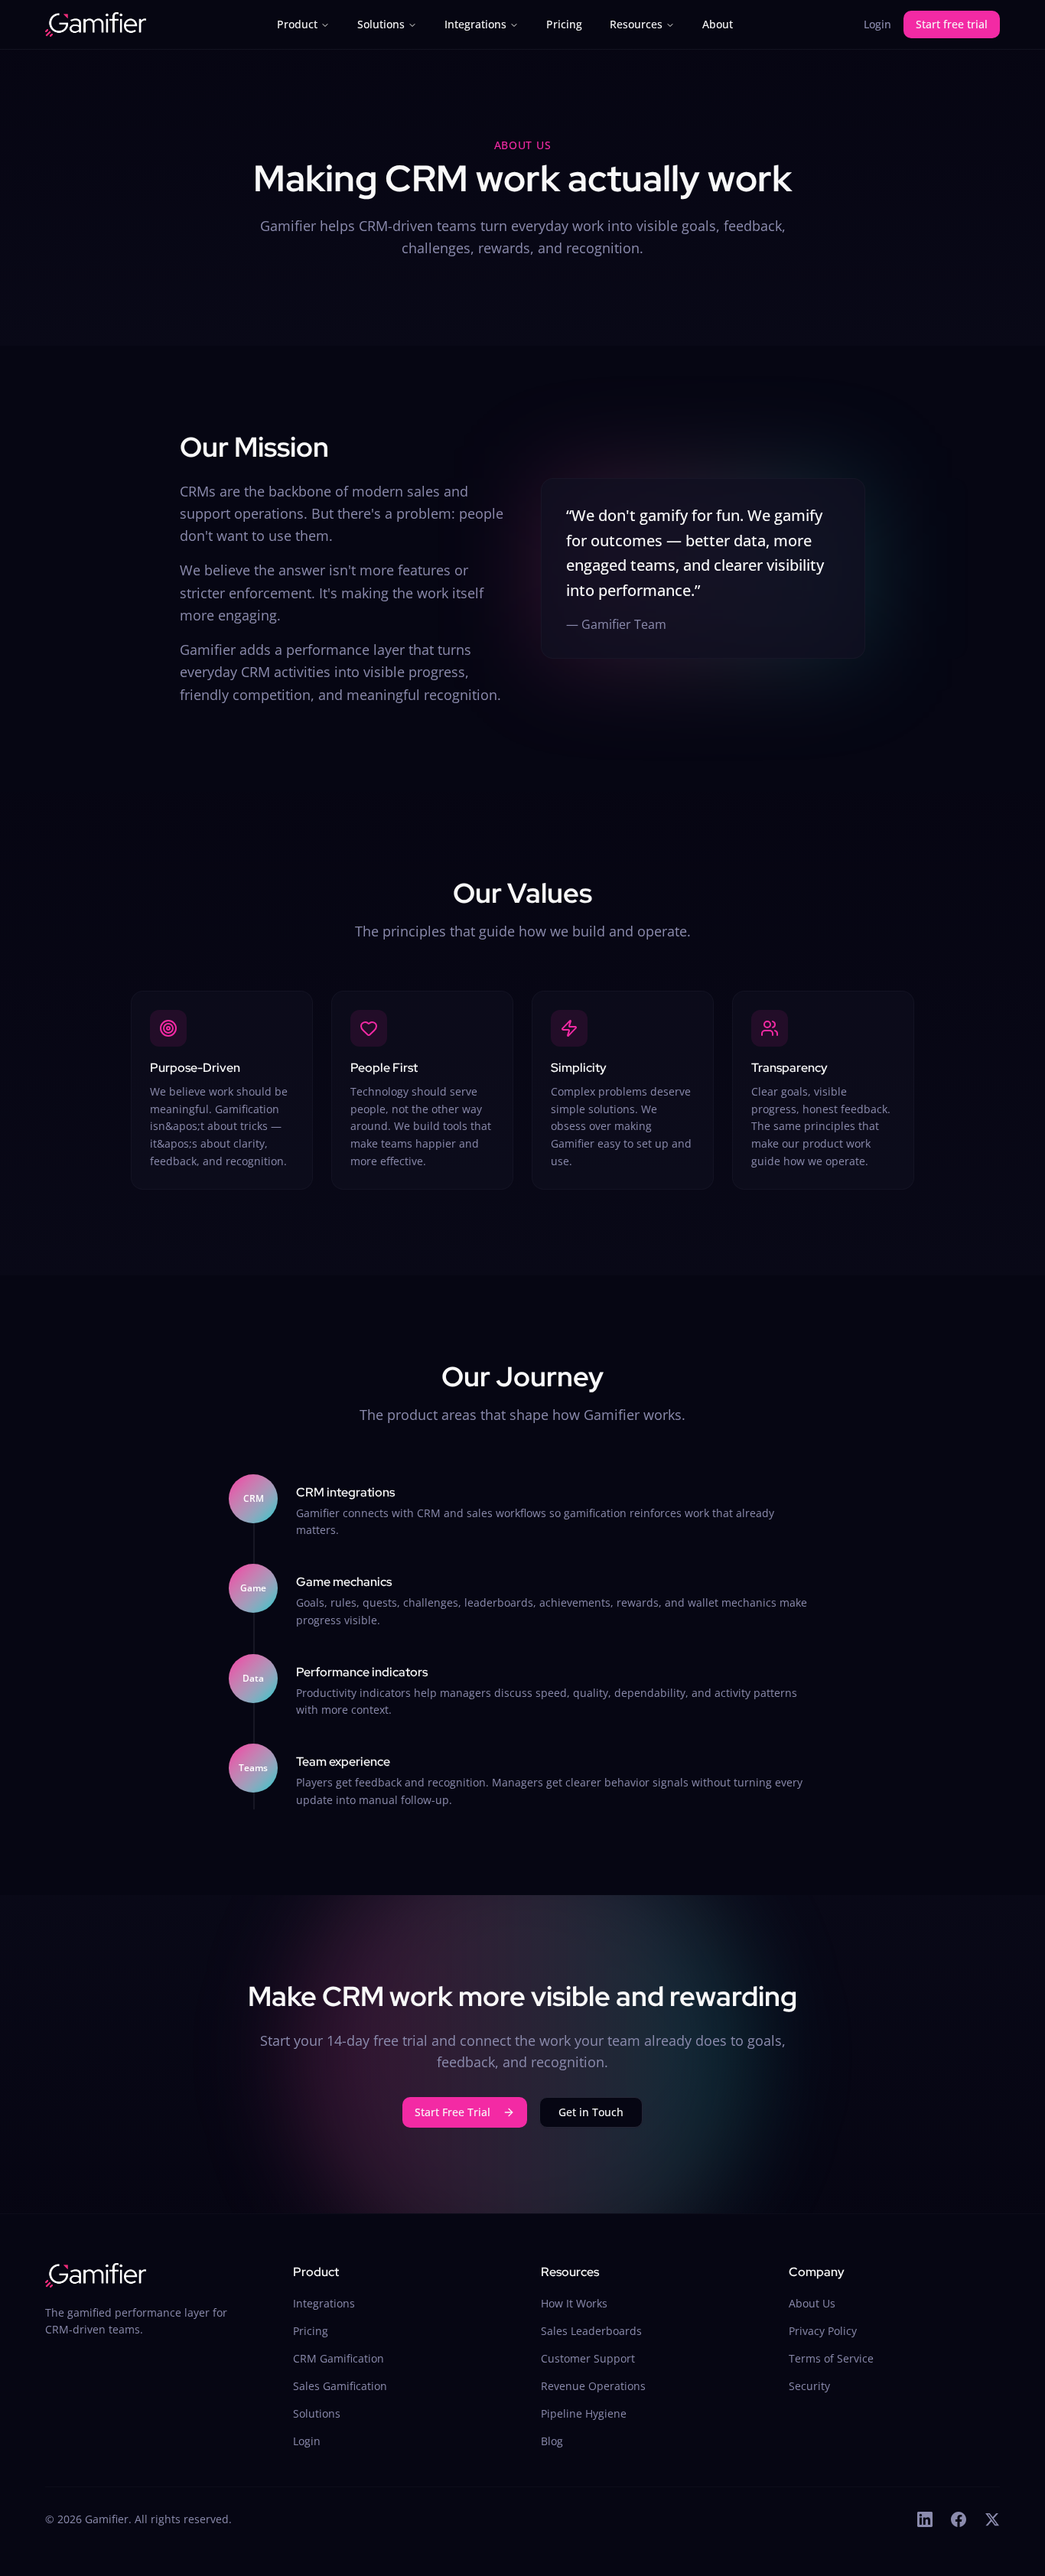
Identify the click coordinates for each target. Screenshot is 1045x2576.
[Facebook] (959, 2519)
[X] (992, 2519)
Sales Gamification (340, 2386)
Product (297, 24)
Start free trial (952, 24)
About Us (812, 2303)
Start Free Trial (453, 2112)
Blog (552, 2441)
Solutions (381, 24)
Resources (636, 24)
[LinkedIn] (925, 2519)
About (718, 24)
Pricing (564, 24)
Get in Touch (591, 2112)
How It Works (574, 2303)
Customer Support (588, 2358)
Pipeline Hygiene (584, 2413)
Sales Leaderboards (591, 2331)
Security (809, 2386)
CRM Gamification (339, 2358)
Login (877, 24)
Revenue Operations (593, 2386)
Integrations (475, 24)
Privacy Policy (823, 2331)
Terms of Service (831, 2358)
